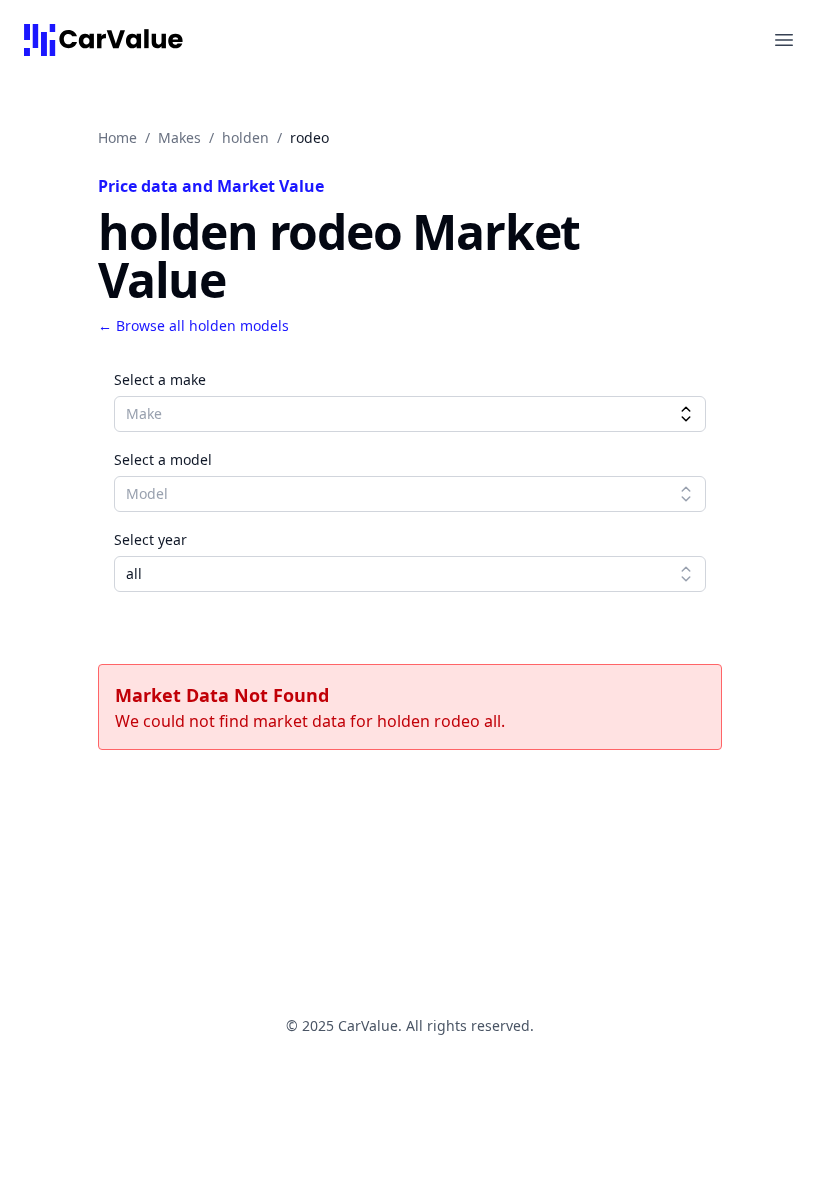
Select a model (163, 459)
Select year (150, 539)
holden (245, 137)
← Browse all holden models (193, 325)
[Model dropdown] (686, 494)
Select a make (160, 379)
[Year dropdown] (686, 574)
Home (117, 137)
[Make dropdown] (686, 414)
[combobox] (410, 414)
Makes (179, 137)
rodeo (309, 137)
